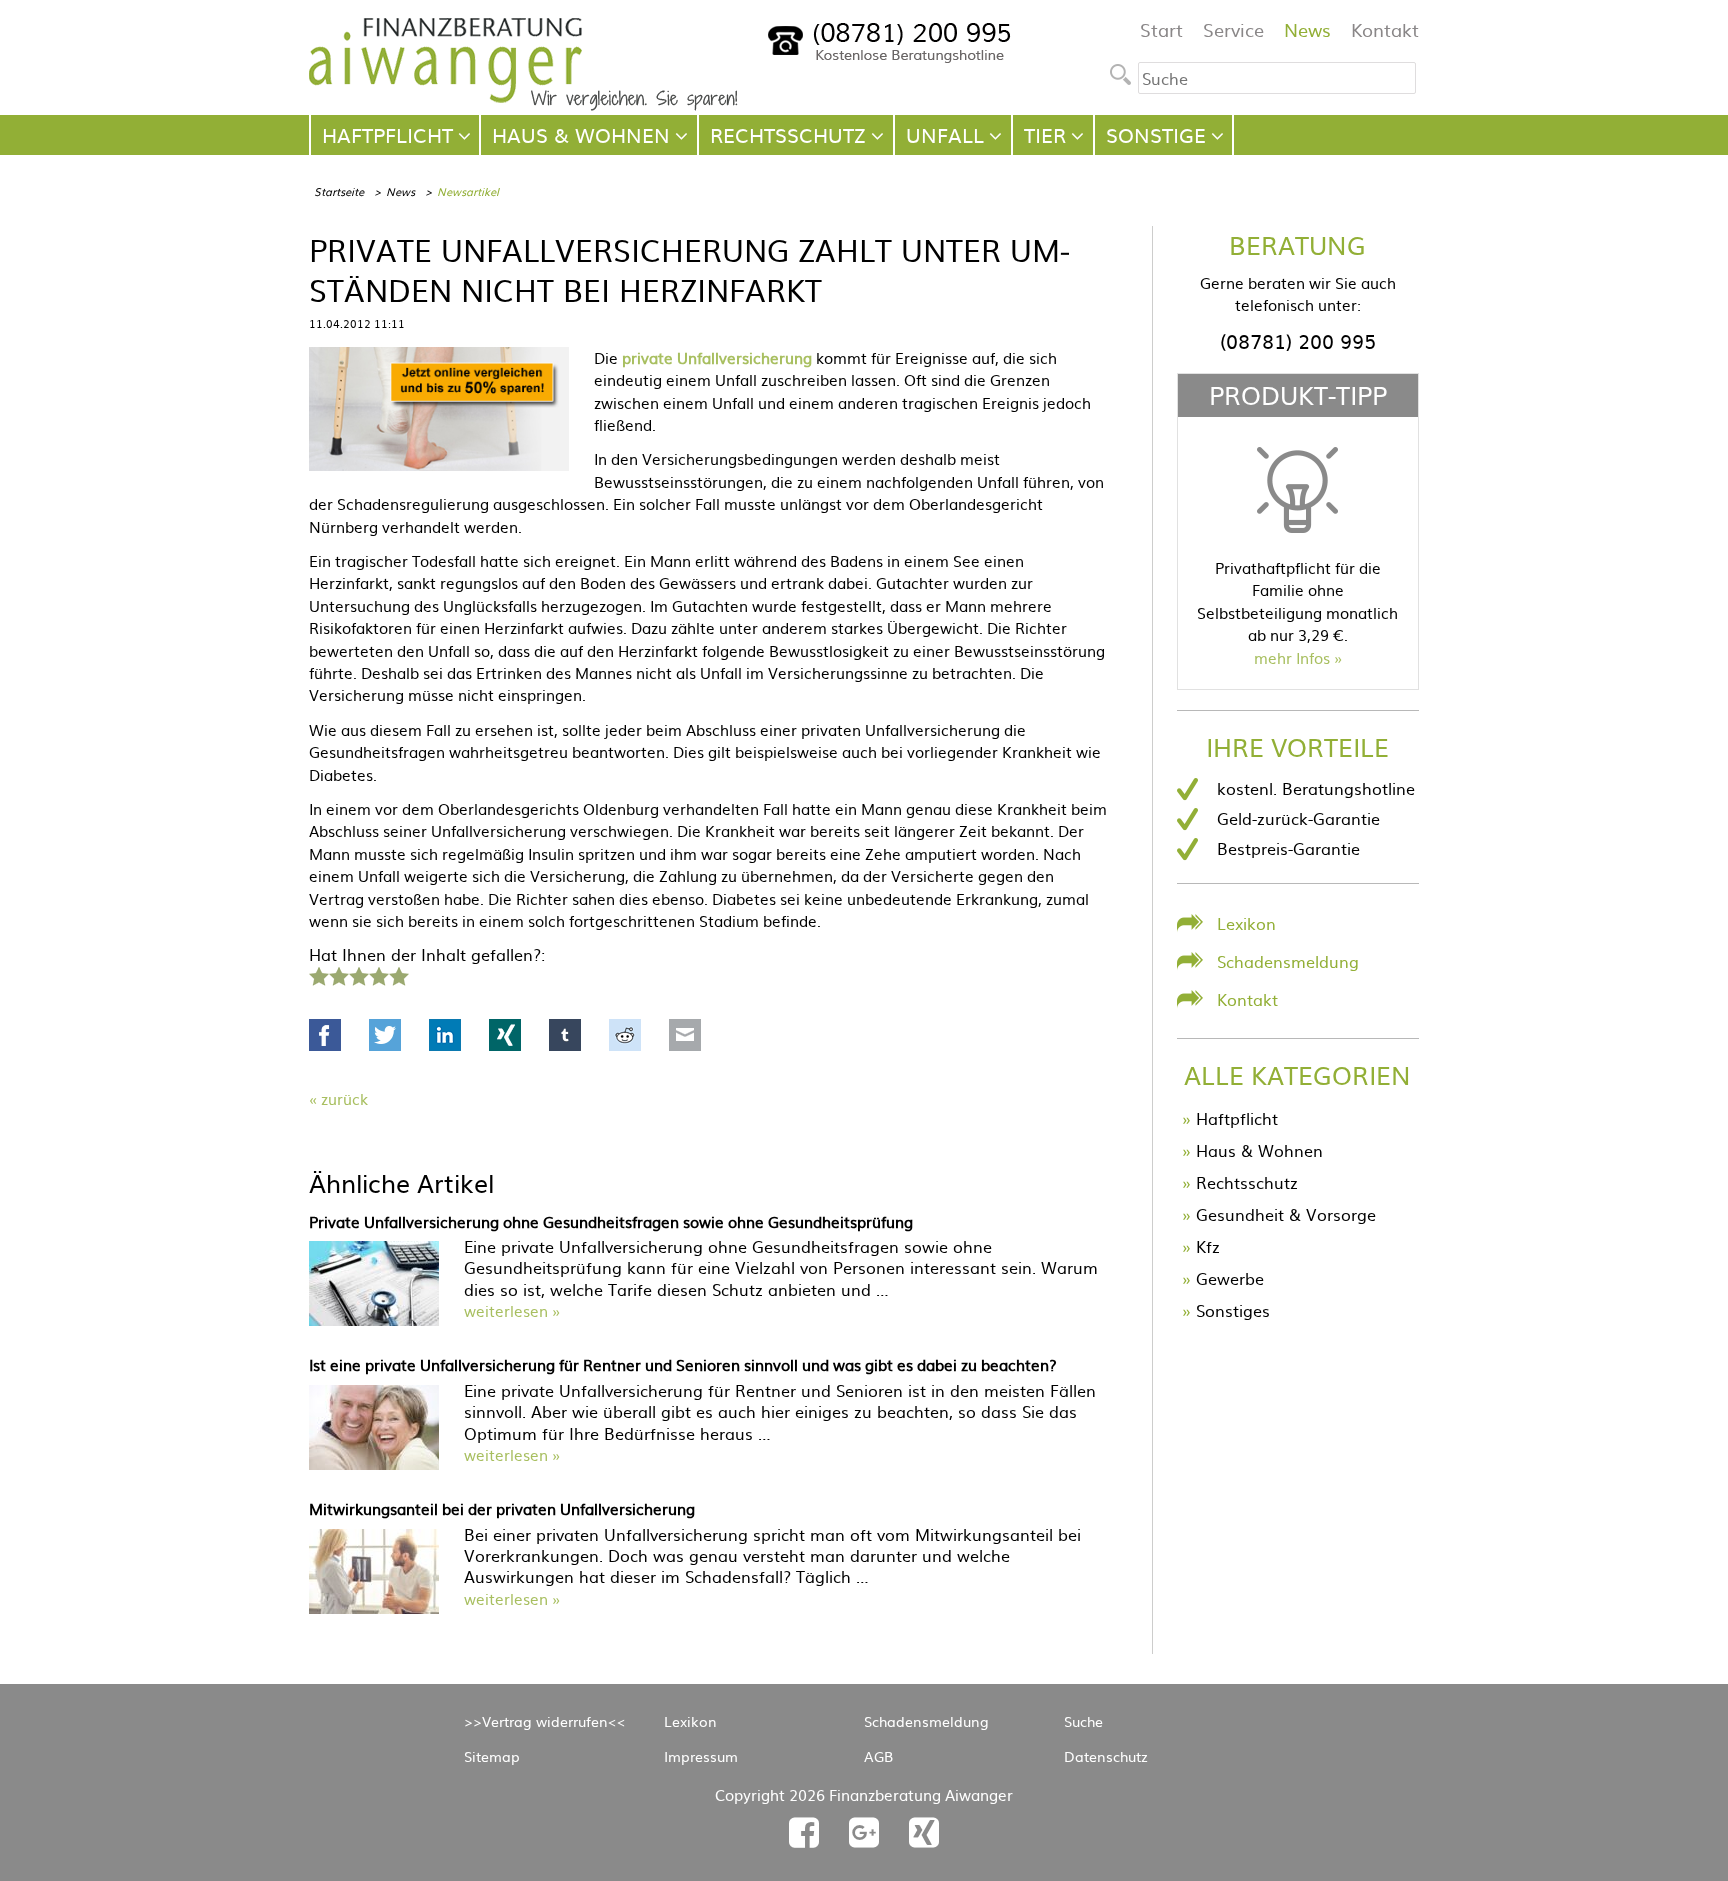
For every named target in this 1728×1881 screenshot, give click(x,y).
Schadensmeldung (1288, 961)
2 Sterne (338, 974)
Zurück (344, 1098)
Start (1161, 29)
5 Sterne (398, 974)
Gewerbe (1230, 1278)
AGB (878, 1756)
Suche (1083, 1721)
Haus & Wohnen (1259, 1150)
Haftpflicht (1237, 1118)
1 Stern (316, 974)
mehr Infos (1292, 657)
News (1307, 29)
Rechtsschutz (1247, 1182)
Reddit (625, 1035)
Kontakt (1385, 29)
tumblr (565, 1035)
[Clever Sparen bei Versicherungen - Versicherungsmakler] (523, 104)
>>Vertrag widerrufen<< (545, 1721)
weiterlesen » (512, 1310)
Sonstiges (1233, 1310)
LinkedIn (445, 1035)
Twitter (385, 1035)
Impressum (701, 1756)
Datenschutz (1106, 1756)
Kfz (1208, 1246)
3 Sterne (358, 974)
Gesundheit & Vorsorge (1286, 1214)
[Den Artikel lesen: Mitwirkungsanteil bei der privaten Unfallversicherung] (374, 1607)
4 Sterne (378, 974)
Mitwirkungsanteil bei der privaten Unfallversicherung (502, 1508)
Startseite (339, 191)
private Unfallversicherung (717, 357)
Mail (685, 1035)
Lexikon (1246, 923)
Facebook (325, 1035)
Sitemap (492, 1756)
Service (1233, 29)
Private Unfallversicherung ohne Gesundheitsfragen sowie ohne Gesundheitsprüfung (611, 1221)
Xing (505, 1035)
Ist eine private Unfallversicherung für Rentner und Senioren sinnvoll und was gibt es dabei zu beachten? (683, 1364)
